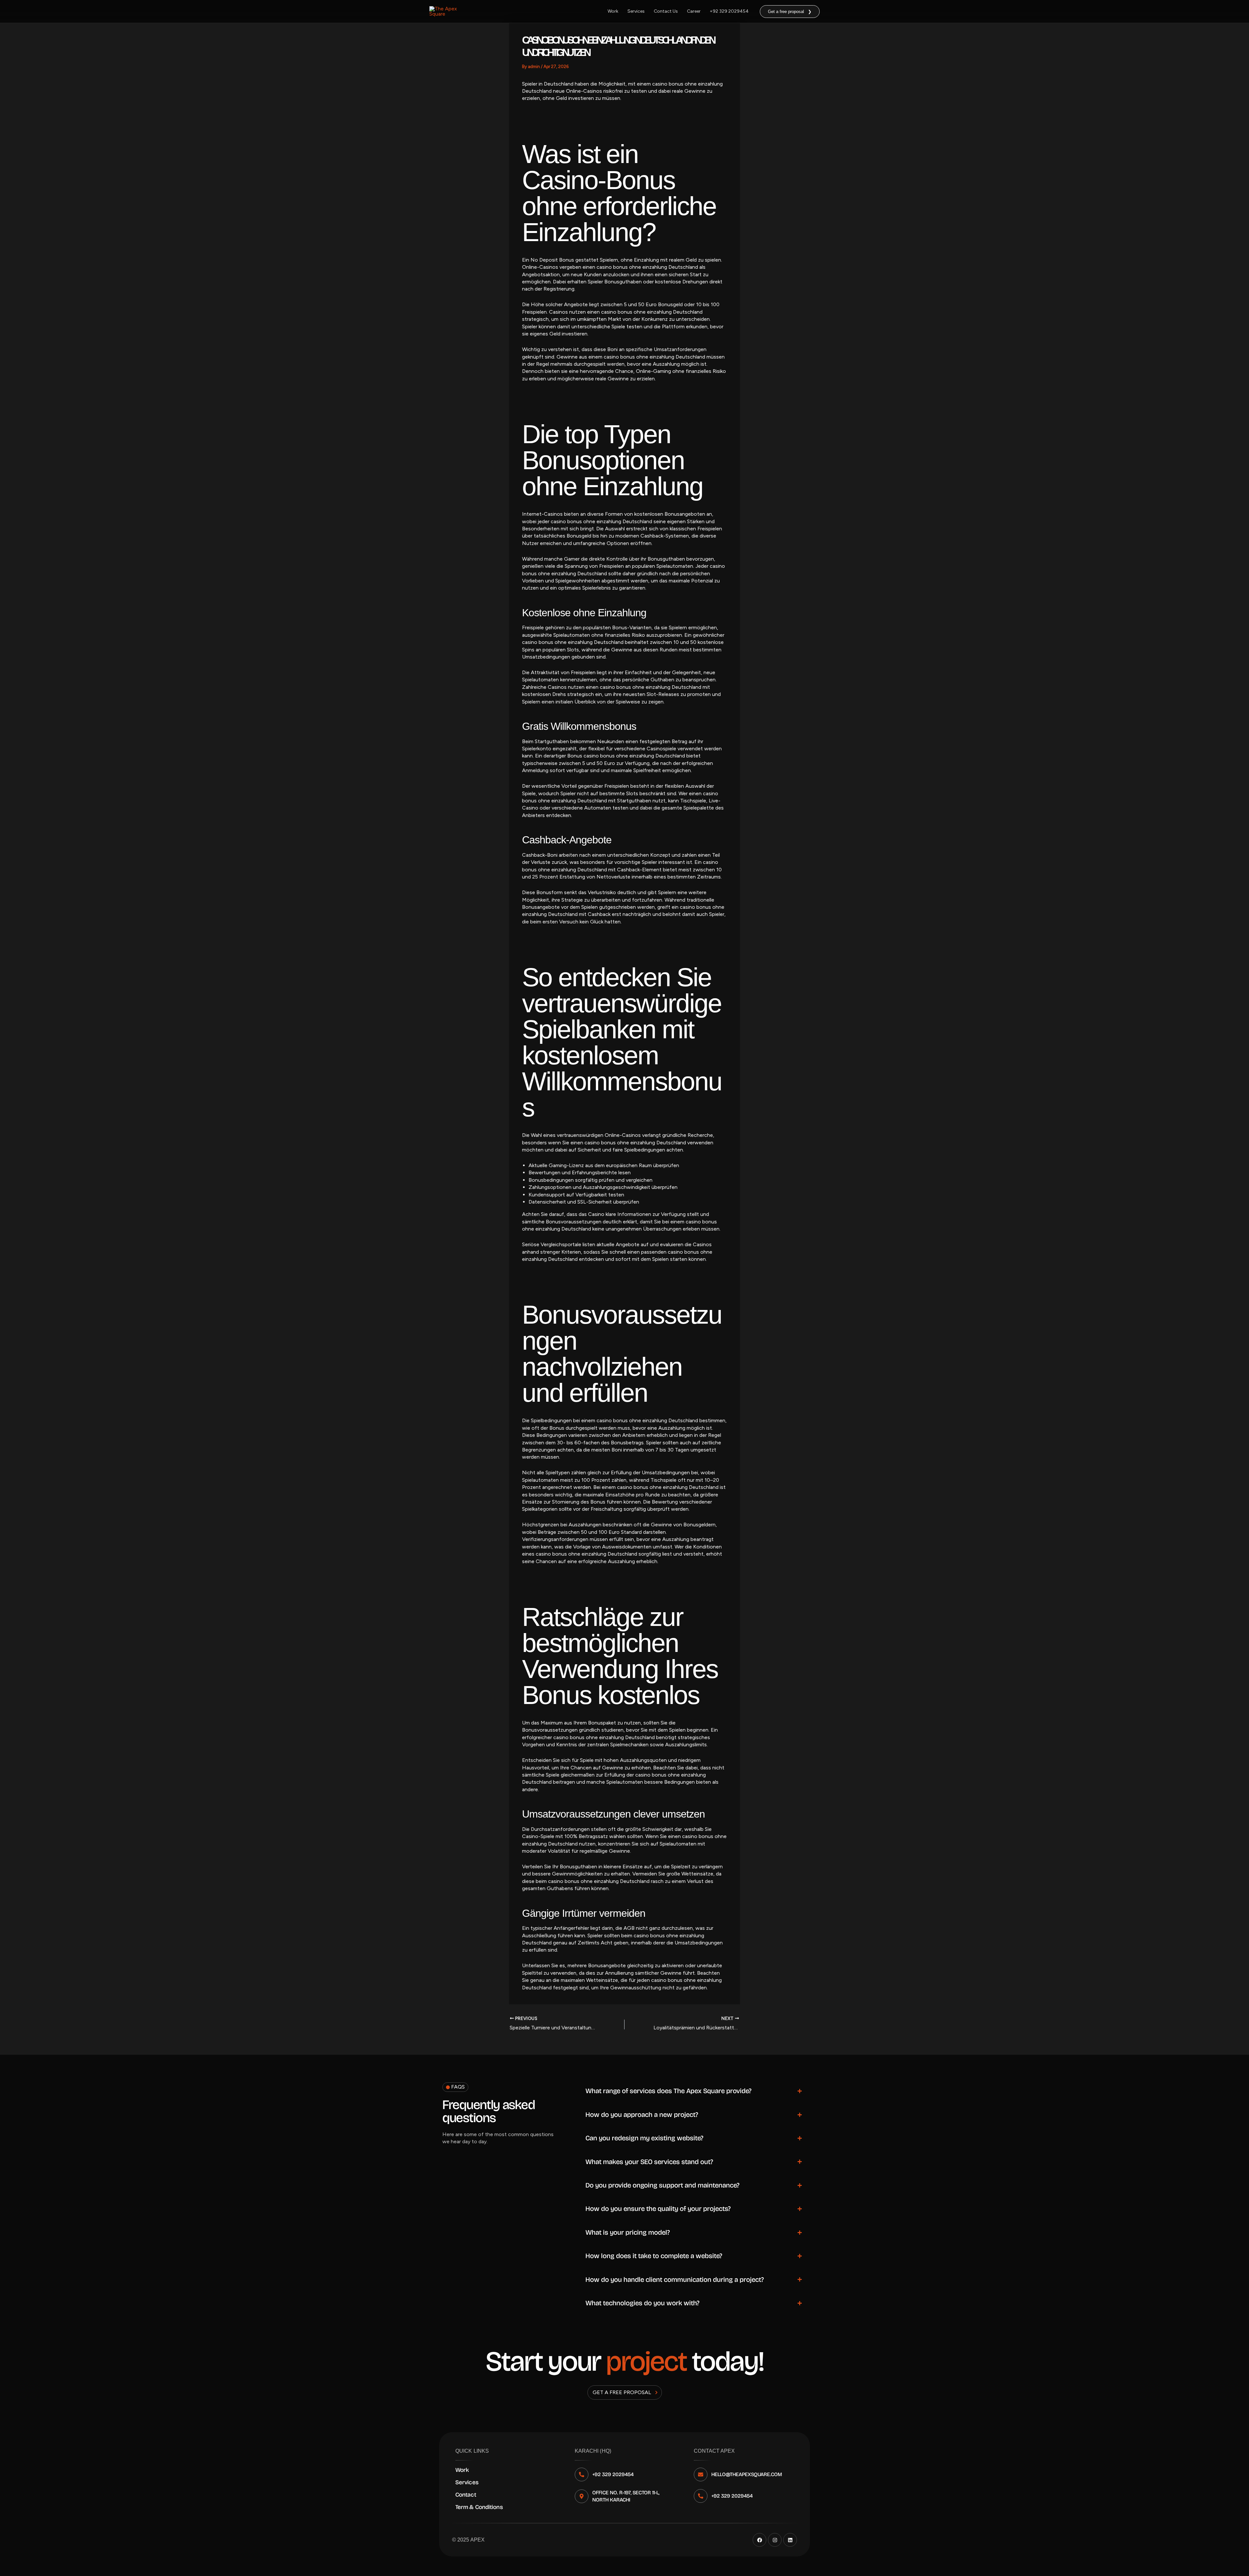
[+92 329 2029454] (582, 2474)
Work (613, 11)
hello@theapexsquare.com (747, 2474)
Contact (466, 2495)
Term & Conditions (479, 2507)
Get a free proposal (622, 2392)
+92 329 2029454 (729, 11)
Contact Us (666, 11)
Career (694, 11)
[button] (790, 12)
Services (636, 11)
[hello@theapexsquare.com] (701, 2474)
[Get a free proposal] (656, 2392)
